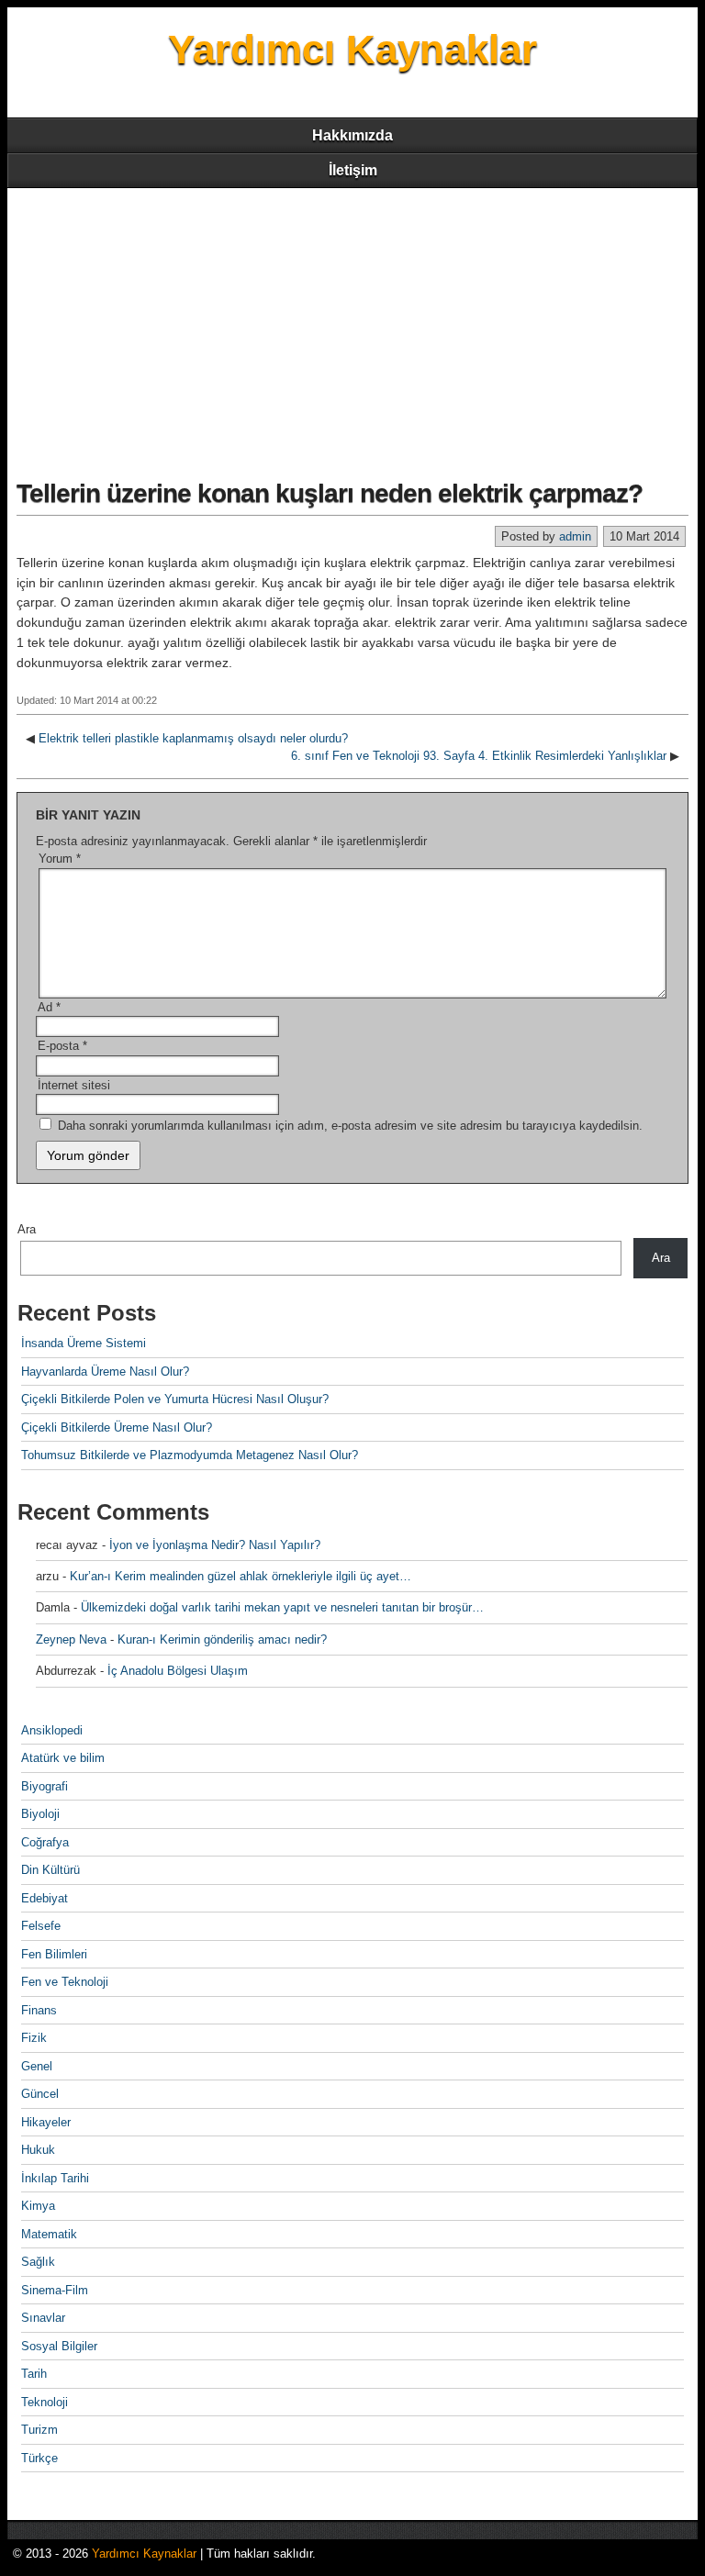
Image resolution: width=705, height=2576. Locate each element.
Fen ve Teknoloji (65, 1982)
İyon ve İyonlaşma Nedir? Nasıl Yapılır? (215, 1545)
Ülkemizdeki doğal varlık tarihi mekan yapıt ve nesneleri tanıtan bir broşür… (282, 1607)
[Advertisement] (352, 326)
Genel (37, 2066)
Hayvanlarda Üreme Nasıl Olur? (105, 1372)
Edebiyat (45, 1898)
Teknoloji (45, 2402)
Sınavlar (43, 2318)
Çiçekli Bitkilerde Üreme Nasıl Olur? (117, 1427)
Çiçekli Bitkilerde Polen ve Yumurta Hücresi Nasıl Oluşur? (175, 1399)
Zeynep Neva (71, 1639)
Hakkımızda (352, 135)
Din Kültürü (50, 1870)
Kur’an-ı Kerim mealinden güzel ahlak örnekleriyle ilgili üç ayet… (241, 1576)
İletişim (353, 170)
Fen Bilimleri (54, 1954)
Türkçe (39, 2458)
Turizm (39, 2430)
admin (575, 536)
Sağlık (38, 2262)
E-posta (62, 1046)
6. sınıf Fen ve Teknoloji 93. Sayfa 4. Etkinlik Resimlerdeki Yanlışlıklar (479, 756)
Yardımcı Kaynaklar (352, 49)
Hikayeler (46, 2122)
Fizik (34, 2038)
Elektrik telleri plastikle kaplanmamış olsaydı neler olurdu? (193, 738)
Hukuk (38, 2150)
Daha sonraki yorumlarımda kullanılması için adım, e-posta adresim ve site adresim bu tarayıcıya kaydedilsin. (350, 1126)
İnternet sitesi (74, 1085)
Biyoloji (40, 1814)
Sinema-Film (55, 2290)
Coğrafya (45, 1842)
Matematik (49, 2234)
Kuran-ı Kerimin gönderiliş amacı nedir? (222, 1639)
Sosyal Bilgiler (59, 2346)
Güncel (40, 2094)
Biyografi (45, 1786)
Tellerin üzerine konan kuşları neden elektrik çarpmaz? (330, 493)
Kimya (38, 2206)
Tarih (34, 2374)
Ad (49, 1007)
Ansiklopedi (52, 1730)
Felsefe (41, 1926)
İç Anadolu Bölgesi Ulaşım (178, 1671)
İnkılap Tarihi (55, 2178)
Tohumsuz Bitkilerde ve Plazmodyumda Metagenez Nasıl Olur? (190, 1455)
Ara (27, 1229)
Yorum (60, 859)
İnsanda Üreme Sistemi (84, 1343)
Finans (39, 2010)
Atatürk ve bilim (63, 1758)
